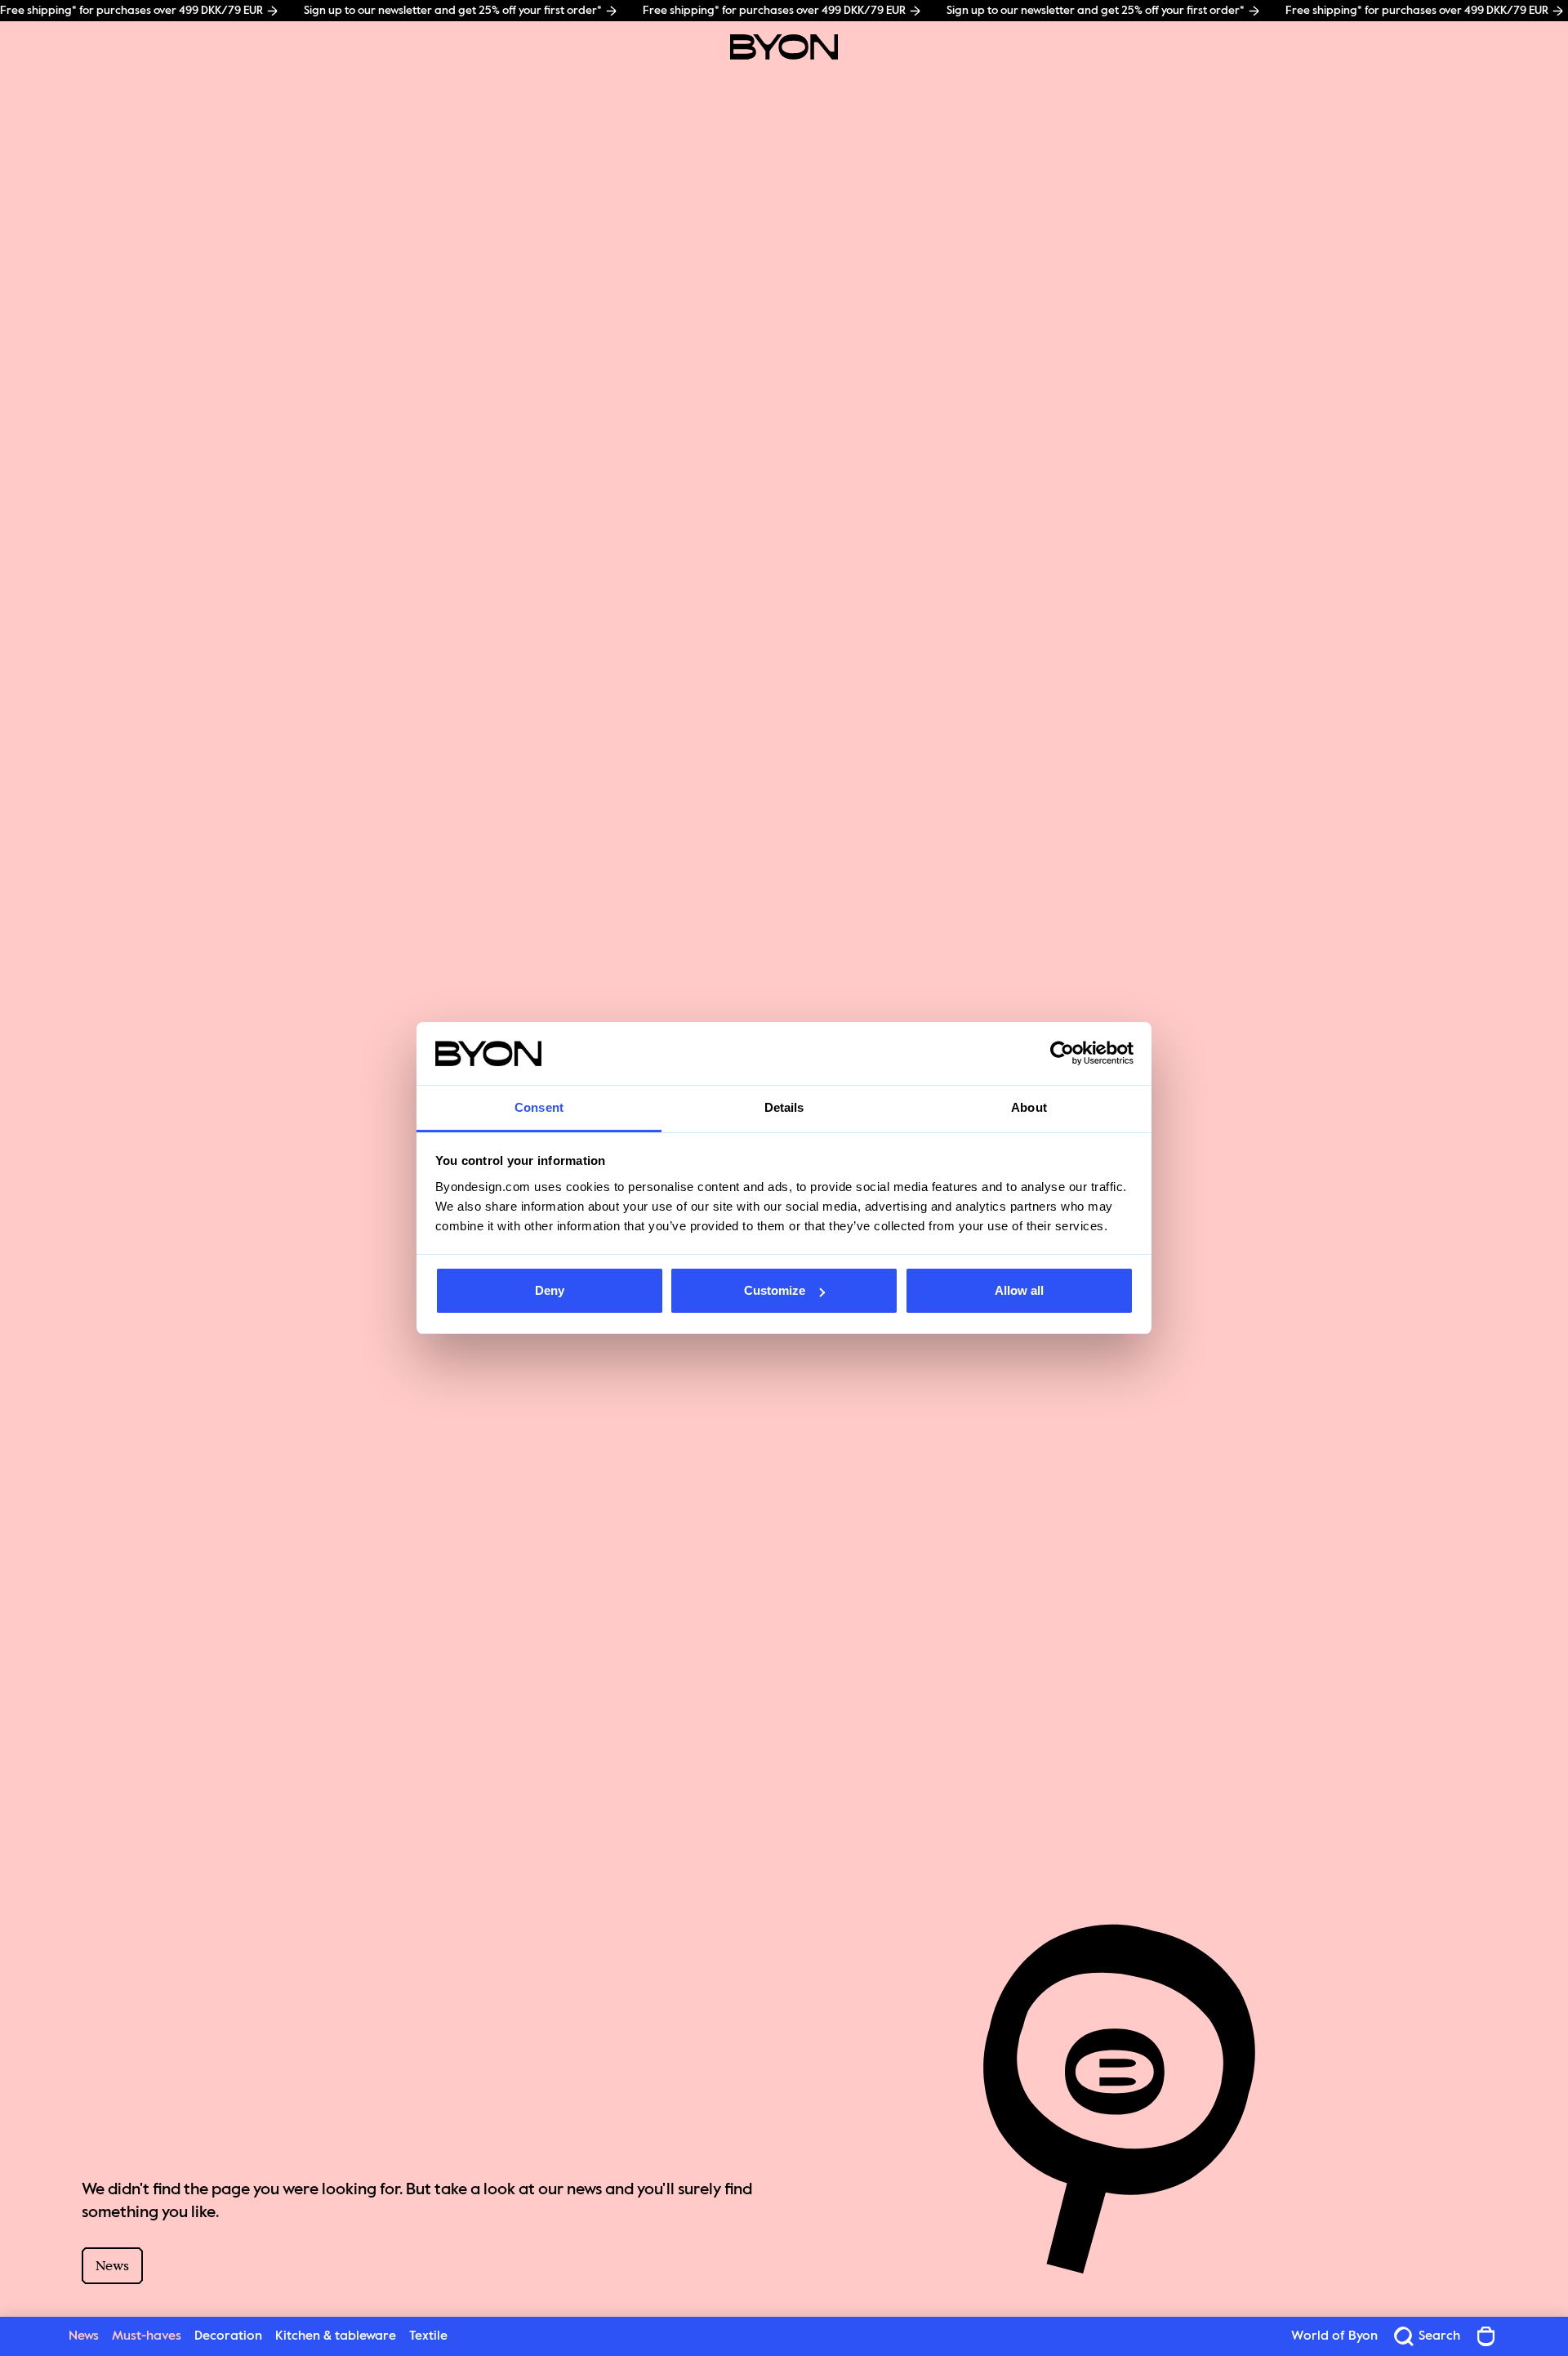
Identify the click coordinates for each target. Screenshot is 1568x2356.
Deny (550, 1290)
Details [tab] (784, 1107)
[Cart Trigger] (1486, 2336)
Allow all (1019, 1290)
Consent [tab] (539, 1107)
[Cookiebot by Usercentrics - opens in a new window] (1062, 1054)
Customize (775, 1290)
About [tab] (1029, 1107)
